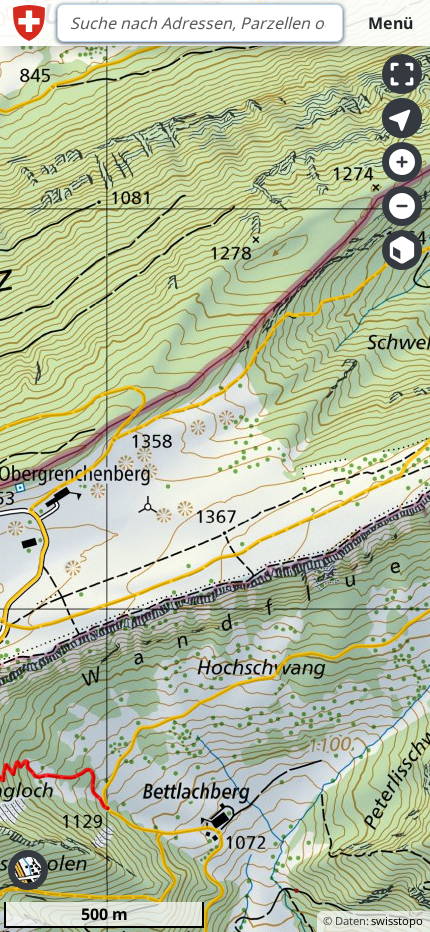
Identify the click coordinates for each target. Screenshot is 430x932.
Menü (390, 23)
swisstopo (397, 920)
